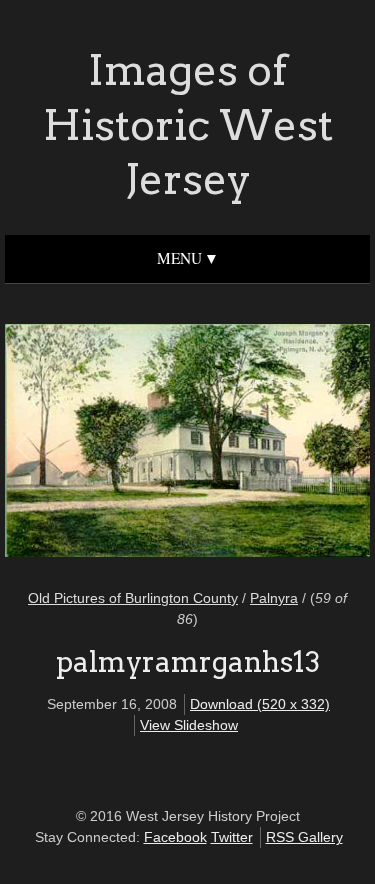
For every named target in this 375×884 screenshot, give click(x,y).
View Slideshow (189, 725)
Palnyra (274, 598)
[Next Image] (269, 443)
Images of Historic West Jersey (188, 124)
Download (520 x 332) (260, 704)
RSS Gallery (304, 837)
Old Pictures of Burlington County (133, 598)
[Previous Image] (106, 443)
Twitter (232, 837)
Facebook (175, 837)
